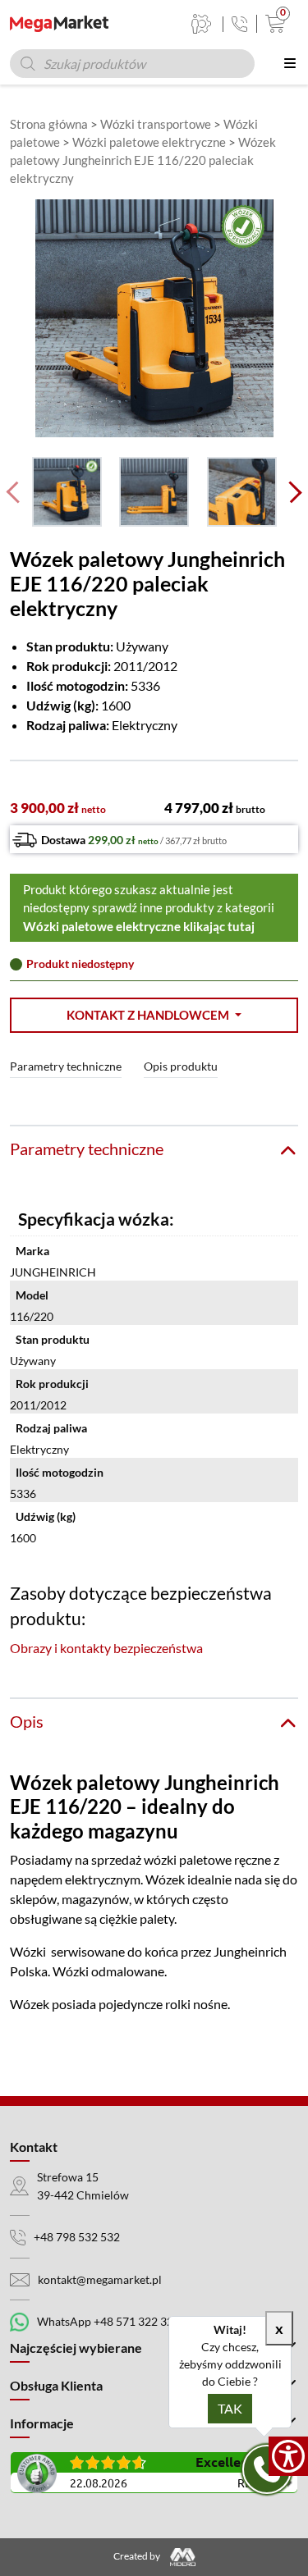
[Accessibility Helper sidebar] (288, 2456)
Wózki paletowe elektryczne (149, 142)
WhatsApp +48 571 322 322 (108, 2321)
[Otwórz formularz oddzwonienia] (267, 2469)
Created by (138, 2556)
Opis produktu (181, 1066)
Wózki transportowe (156, 124)
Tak (230, 2408)
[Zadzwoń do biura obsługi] (239, 24)
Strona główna (49, 124)
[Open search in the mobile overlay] (132, 64)
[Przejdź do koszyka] (271, 24)
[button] (154, 1015)
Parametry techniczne (66, 1066)
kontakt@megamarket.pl (100, 2279)
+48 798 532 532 (77, 2237)
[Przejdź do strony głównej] (59, 24)
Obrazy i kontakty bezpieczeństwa (106, 1648)
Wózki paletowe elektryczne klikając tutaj (139, 926)
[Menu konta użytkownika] (202, 24)
